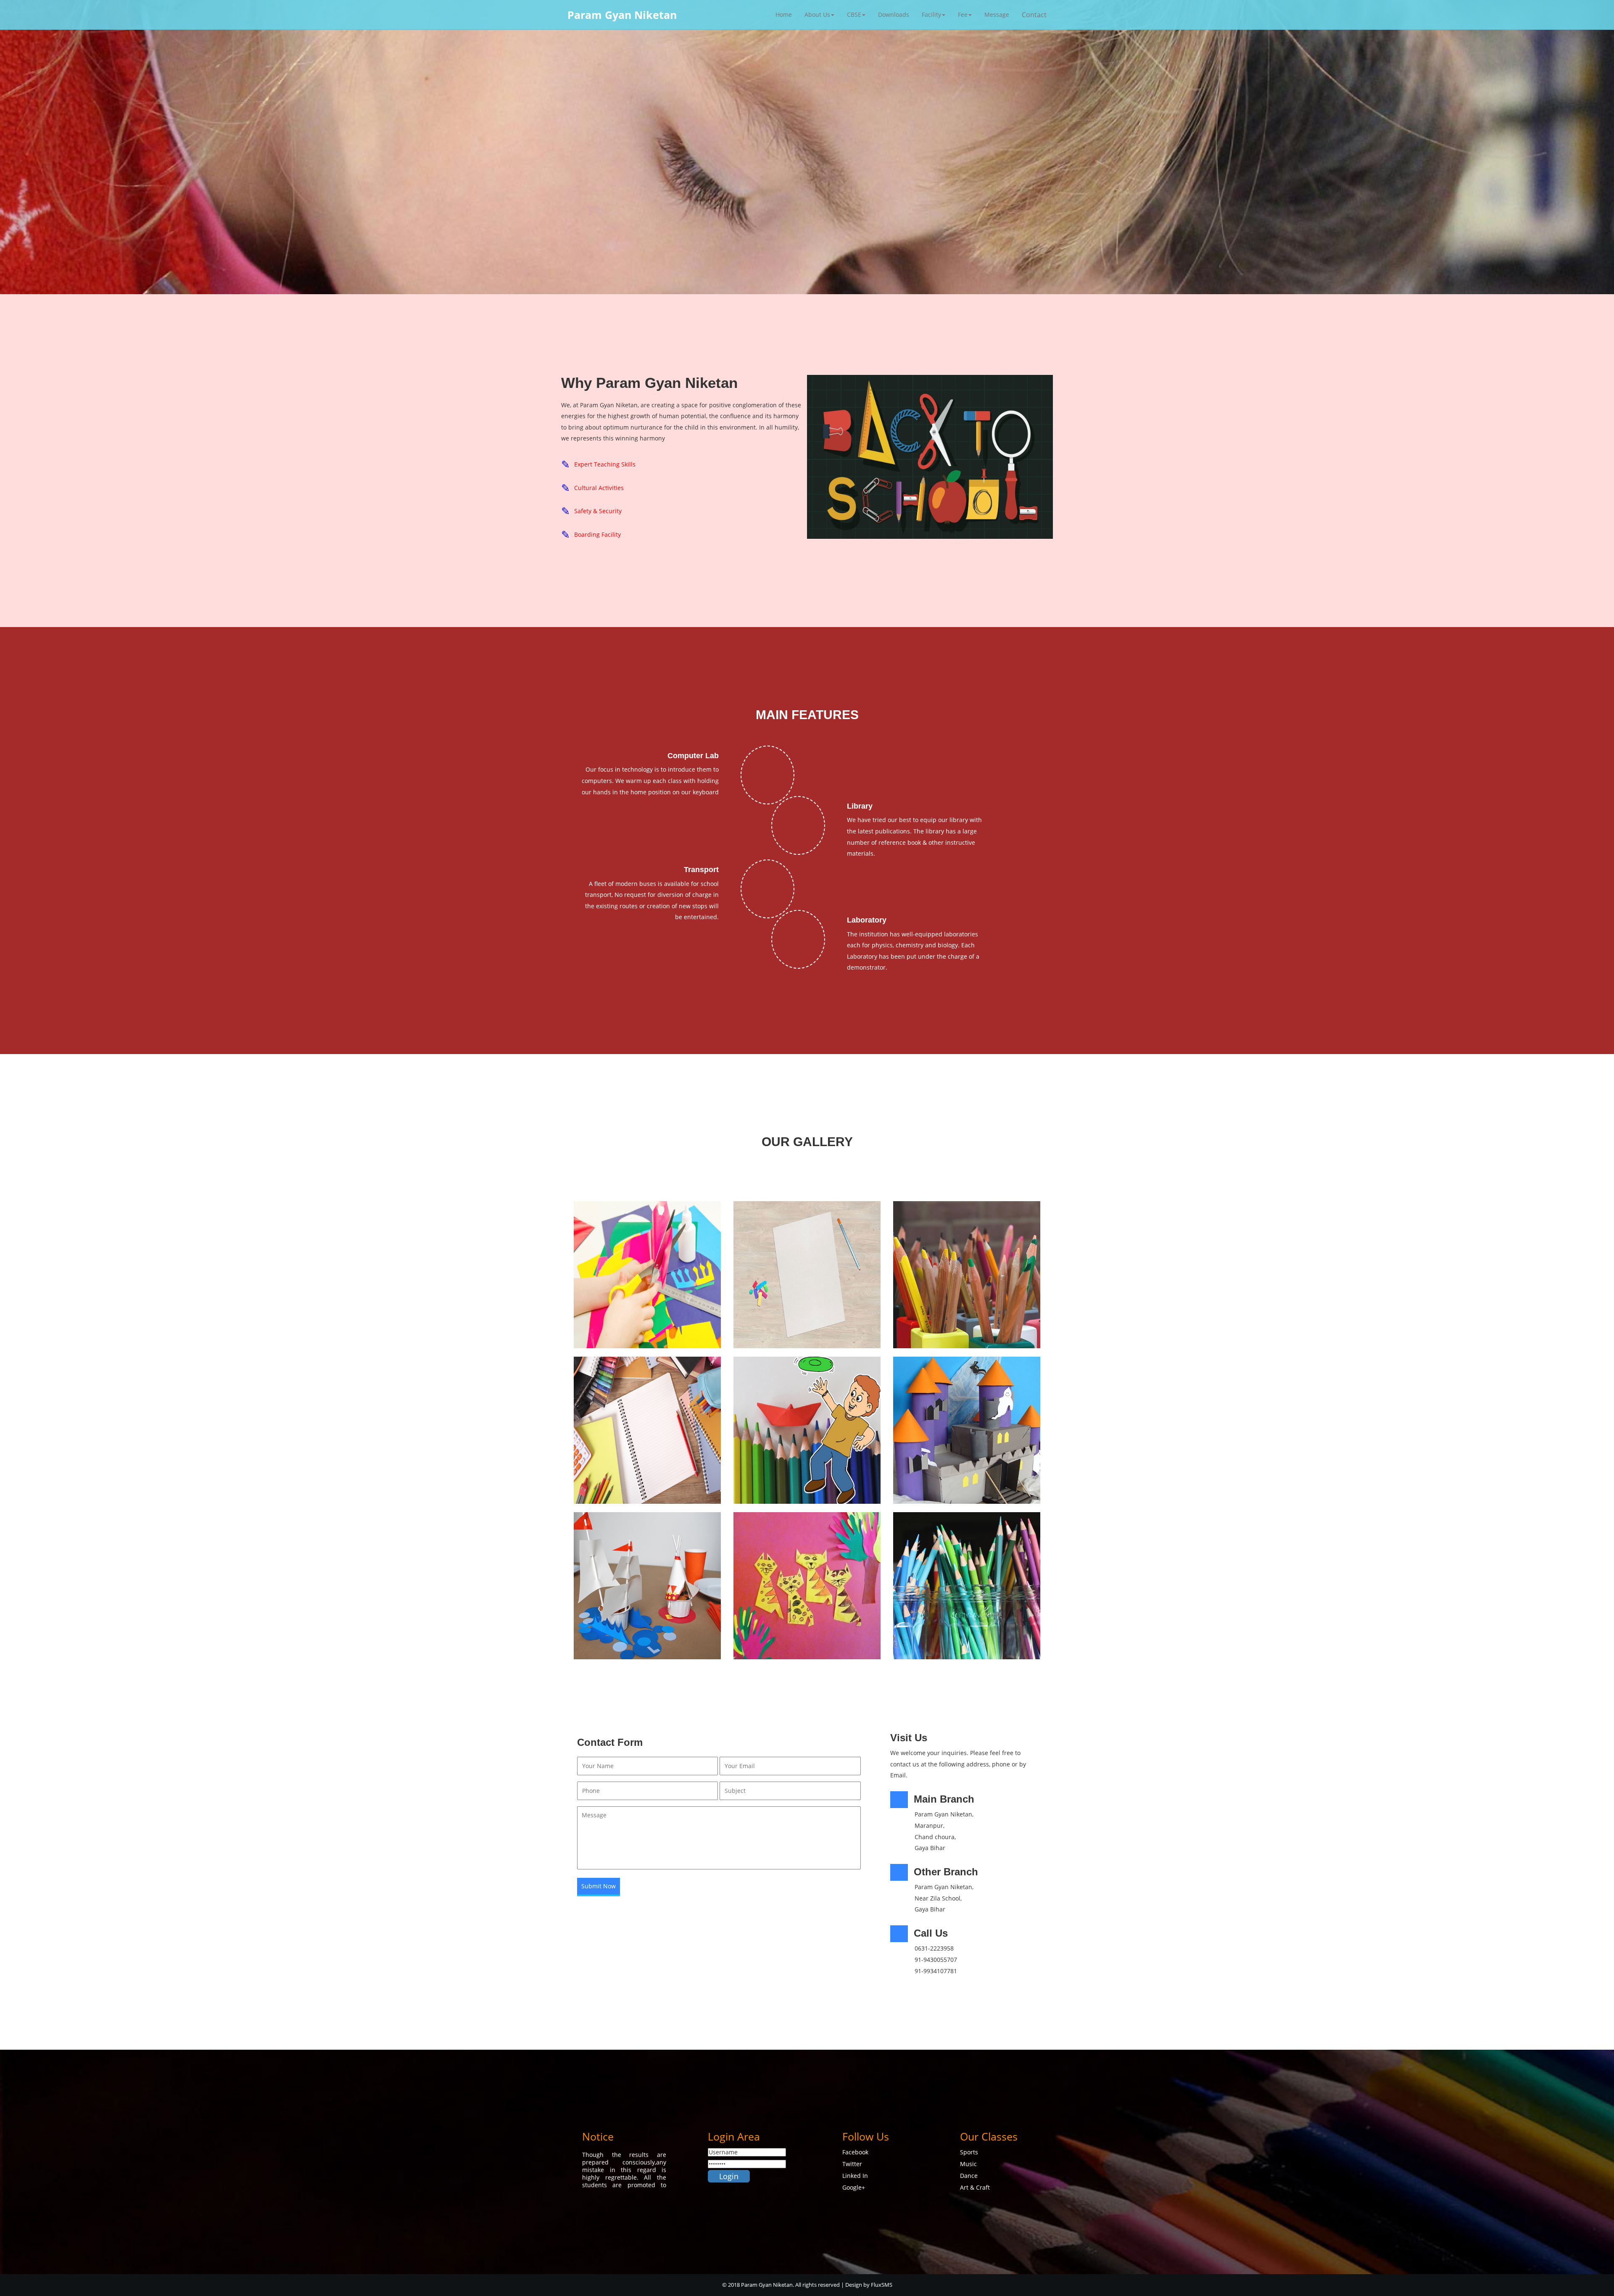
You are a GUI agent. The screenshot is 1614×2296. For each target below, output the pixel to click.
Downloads (894, 14)
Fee (963, 14)
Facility (931, 14)
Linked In (855, 2176)
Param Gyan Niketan (622, 15)
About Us (817, 14)
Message (997, 14)
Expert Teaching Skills (605, 464)
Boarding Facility (597, 534)
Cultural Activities (599, 488)
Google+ (854, 2187)
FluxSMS (882, 2285)
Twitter (852, 2164)
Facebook (855, 2152)
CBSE (854, 14)
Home (784, 14)
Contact (1034, 15)
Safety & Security (598, 511)
